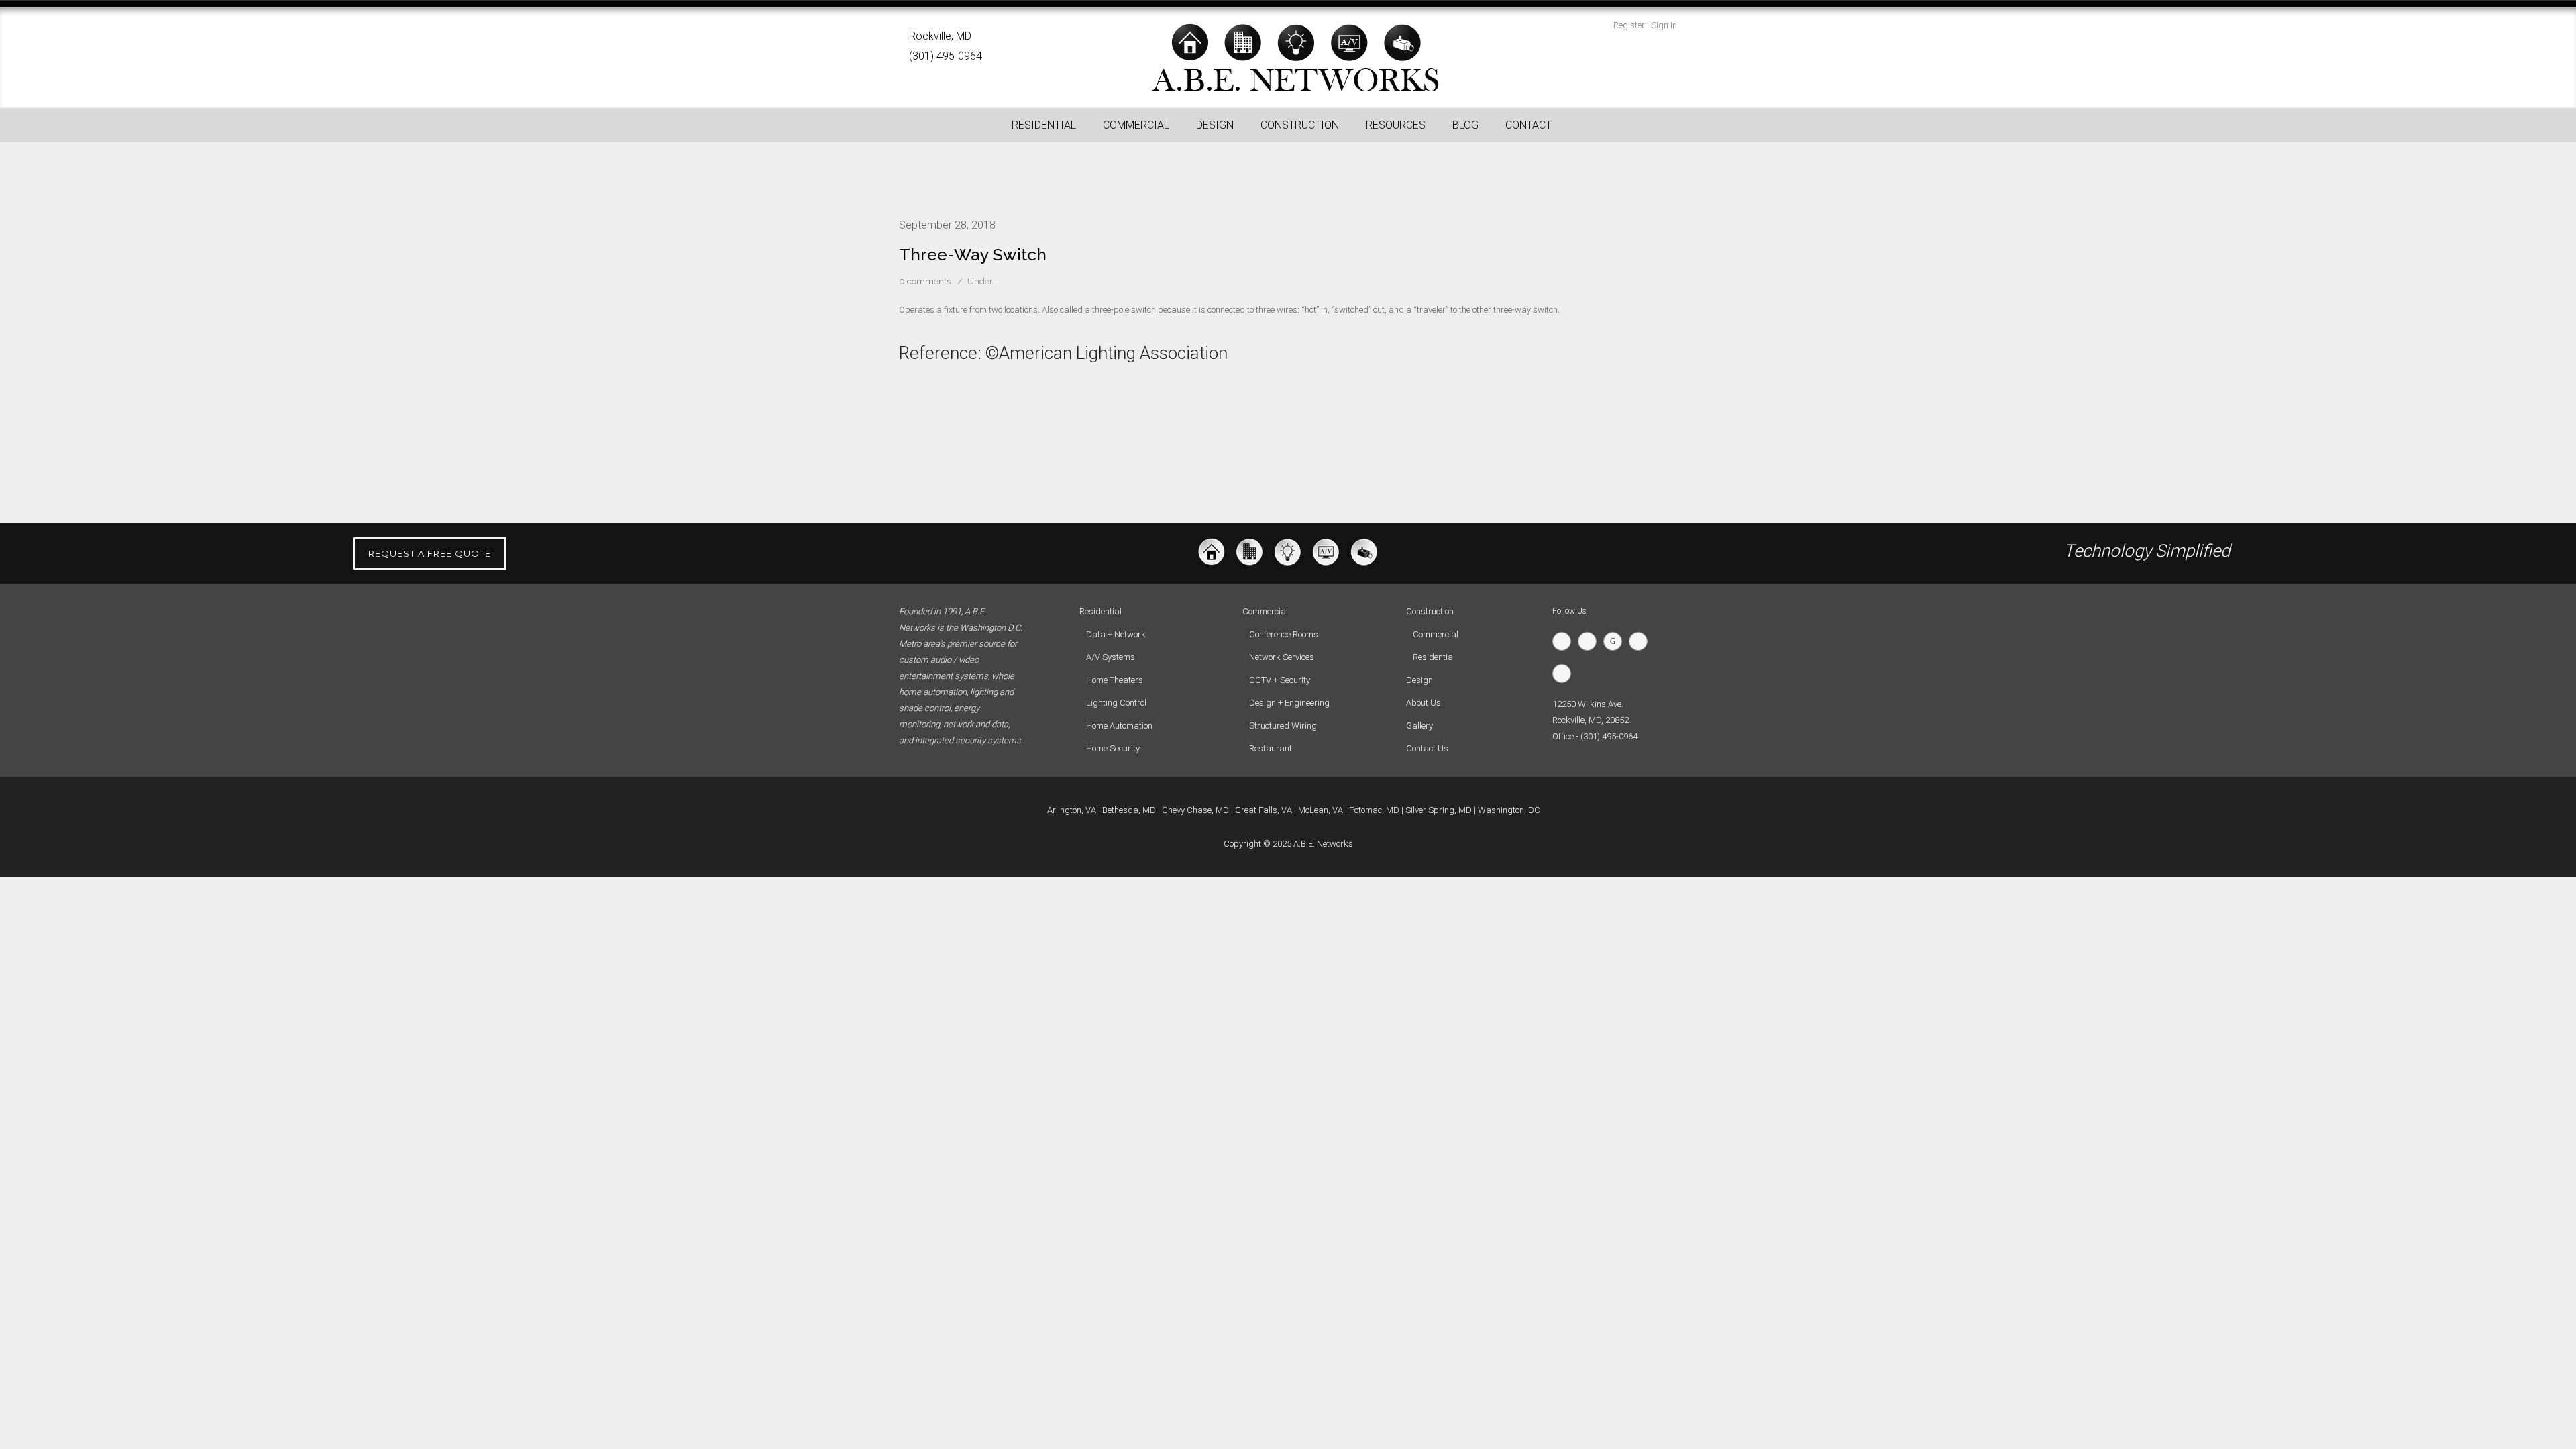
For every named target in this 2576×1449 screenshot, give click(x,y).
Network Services (1282, 657)
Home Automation (1119, 726)
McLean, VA (1321, 810)
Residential (1434, 657)
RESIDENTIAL (1044, 125)
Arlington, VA (1072, 810)
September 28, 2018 (947, 225)
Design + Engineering (1289, 703)
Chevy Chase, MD (1195, 810)
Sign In (1664, 25)
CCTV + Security (1280, 680)
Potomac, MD (1374, 810)
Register (1629, 25)
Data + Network (1116, 634)
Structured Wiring (1283, 726)
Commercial (1436, 634)
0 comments (925, 281)
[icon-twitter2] (1565, 641)
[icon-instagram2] (1565, 674)
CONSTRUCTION (1300, 125)
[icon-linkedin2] (1642, 641)
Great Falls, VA (1264, 810)
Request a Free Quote (430, 553)
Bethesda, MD (1129, 810)
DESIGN (1215, 125)
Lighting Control (1116, 703)
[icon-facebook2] (1591, 641)
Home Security (1113, 748)
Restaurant (1271, 748)
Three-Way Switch (973, 254)
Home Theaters (1115, 680)
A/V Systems (1111, 657)
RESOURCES (1396, 125)
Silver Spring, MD (1439, 810)
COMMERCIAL (1136, 125)
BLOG (1465, 125)
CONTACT (1528, 125)
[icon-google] (1616, 641)
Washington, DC (1509, 810)
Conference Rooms (1284, 634)
